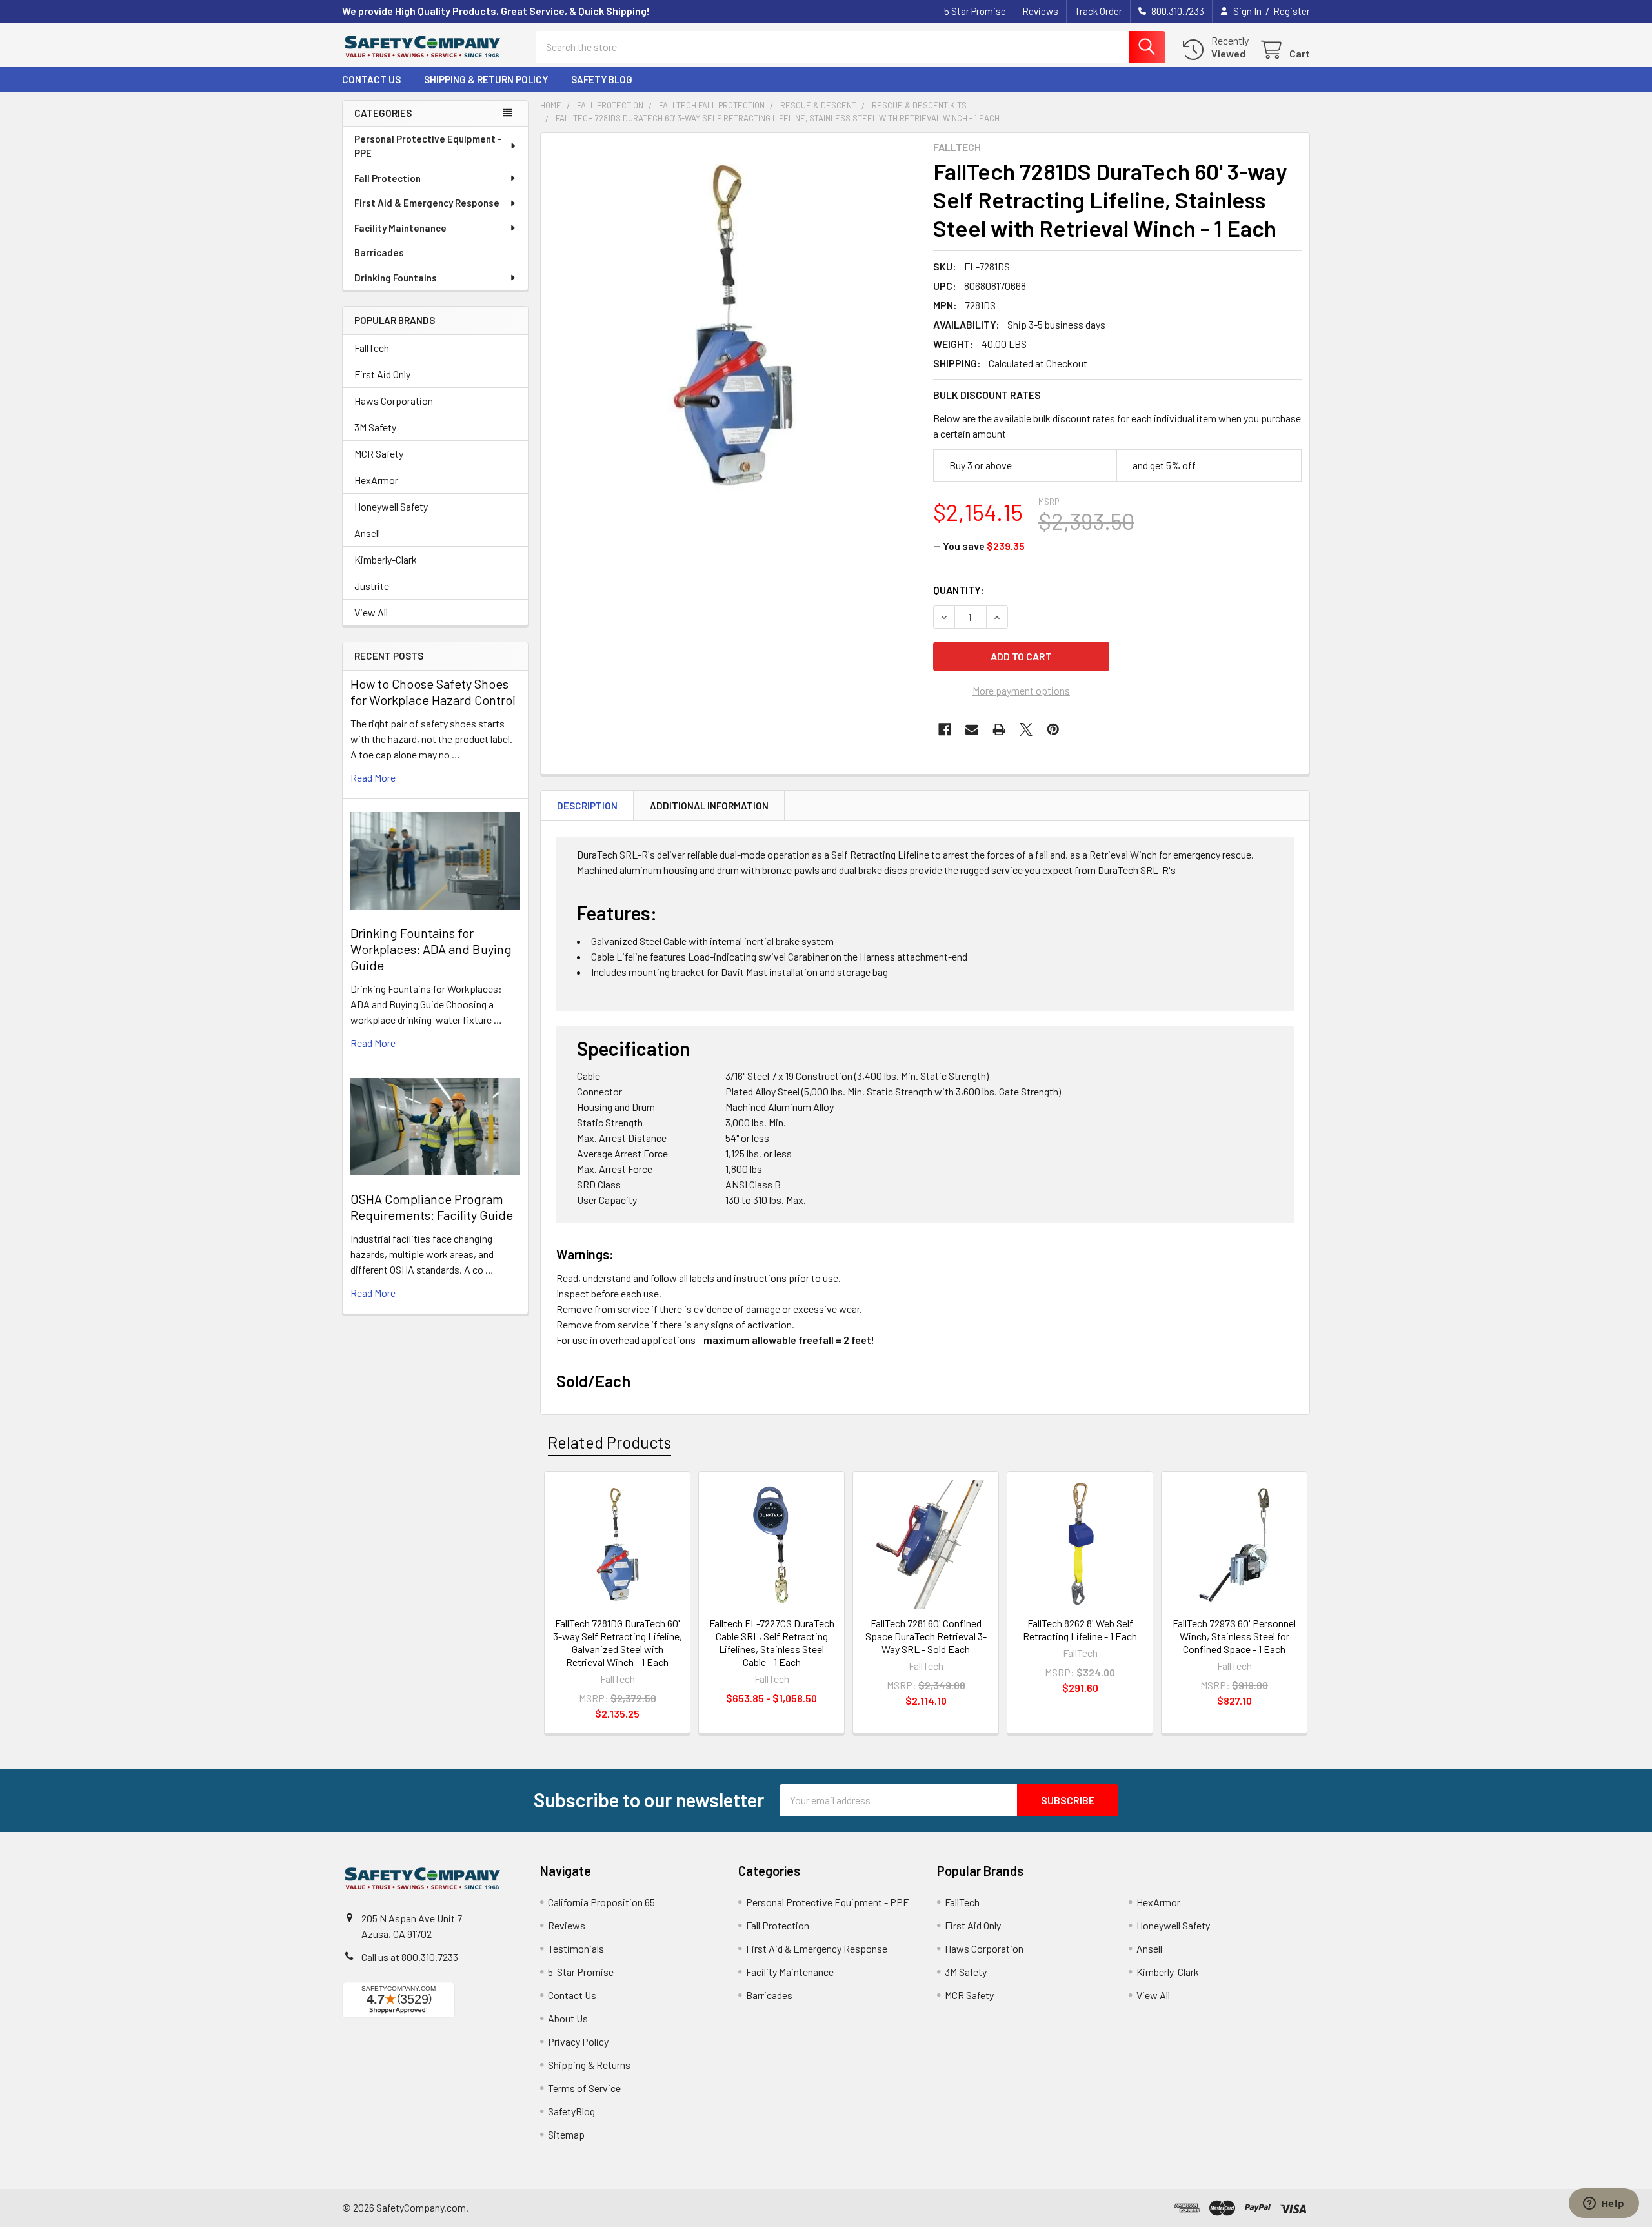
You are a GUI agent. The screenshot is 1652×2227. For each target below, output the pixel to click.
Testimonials (576, 1948)
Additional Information (709, 806)
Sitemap (566, 2134)
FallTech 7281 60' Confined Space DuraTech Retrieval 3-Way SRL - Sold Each (926, 1636)
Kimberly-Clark (386, 559)
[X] (1026, 729)
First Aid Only (382, 374)
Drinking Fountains (396, 278)
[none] (733, 325)
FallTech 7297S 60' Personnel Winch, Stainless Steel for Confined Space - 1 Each (1234, 1636)
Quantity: (959, 590)
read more (373, 778)
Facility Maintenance (400, 228)
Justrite (372, 586)
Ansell (367, 533)
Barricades (379, 252)
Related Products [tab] (609, 1442)
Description (587, 806)
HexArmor (376, 480)
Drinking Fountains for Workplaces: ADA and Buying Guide (431, 949)
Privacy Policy (578, 2041)
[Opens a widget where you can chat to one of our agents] (1604, 2204)
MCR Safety (379, 453)
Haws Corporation (394, 401)
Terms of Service (584, 2088)
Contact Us (371, 79)
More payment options (1021, 690)
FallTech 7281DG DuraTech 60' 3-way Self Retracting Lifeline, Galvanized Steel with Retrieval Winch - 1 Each (618, 1642)
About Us (568, 2018)
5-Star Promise (581, 1972)
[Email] (972, 729)
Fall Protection (388, 178)
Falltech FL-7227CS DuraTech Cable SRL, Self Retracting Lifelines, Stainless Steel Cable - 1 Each (772, 1642)
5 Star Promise (975, 11)
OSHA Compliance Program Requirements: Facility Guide (432, 1207)
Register (1292, 11)
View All (371, 612)
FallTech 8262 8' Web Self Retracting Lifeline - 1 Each (1080, 1630)
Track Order (1098, 11)
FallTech (372, 348)
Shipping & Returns (589, 2065)
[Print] (999, 729)
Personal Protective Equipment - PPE (428, 146)
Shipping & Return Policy (486, 79)
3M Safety (375, 427)
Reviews (1040, 11)
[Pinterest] (1053, 729)
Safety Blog (602, 79)
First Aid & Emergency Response (427, 203)
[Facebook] (945, 729)
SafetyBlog (571, 2111)
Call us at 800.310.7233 (410, 1957)
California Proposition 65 (601, 1902)
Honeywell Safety (391, 506)
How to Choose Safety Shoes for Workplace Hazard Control (433, 692)
